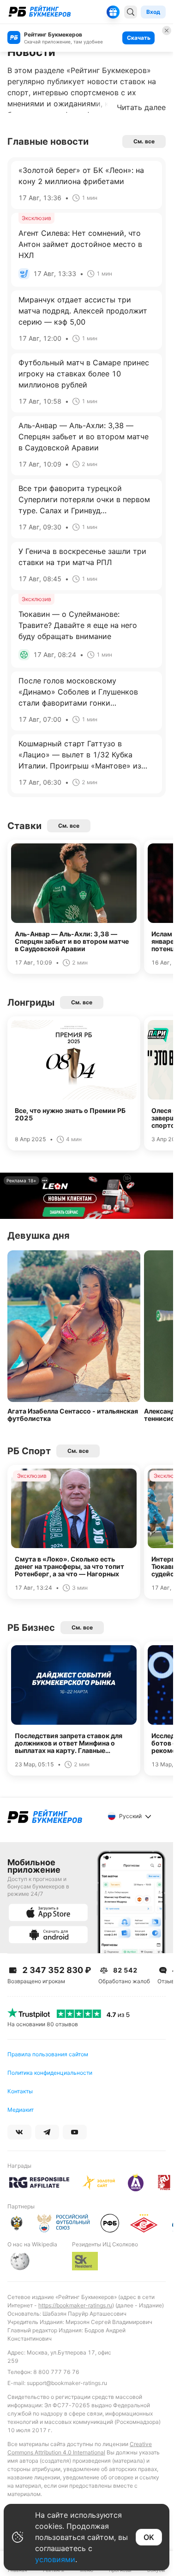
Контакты (20, 2091)
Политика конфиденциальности (50, 2073)
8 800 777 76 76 (56, 2372)
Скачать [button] (139, 38)
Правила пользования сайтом (48, 2054)
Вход (153, 12)
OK (149, 2537)
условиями (55, 2559)
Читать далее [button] (141, 107)
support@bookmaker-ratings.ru (67, 2383)
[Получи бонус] (113, 12)
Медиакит (21, 2110)
